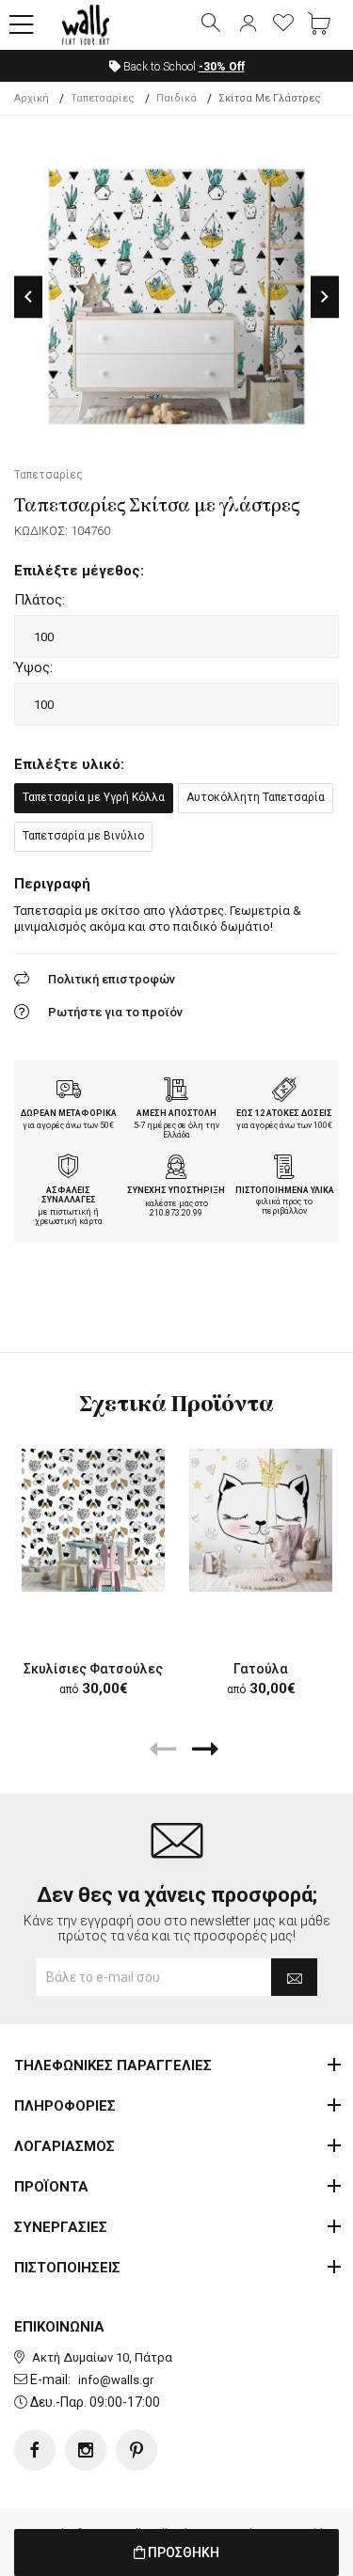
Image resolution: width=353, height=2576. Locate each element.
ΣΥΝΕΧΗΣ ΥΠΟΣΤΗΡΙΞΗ (176, 1190)
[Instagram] (86, 2450)
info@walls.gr (116, 2380)
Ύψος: (33, 668)
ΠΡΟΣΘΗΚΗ (182, 2552)
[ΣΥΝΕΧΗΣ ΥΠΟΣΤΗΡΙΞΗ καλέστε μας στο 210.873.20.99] (176, 1169)
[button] (22, 25)
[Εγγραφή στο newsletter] (294, 1977)
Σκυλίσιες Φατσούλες (93, 1669)
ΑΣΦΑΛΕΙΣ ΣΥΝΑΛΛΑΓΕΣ (69, 1195)
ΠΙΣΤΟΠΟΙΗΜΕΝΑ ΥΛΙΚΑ (285, 1190)
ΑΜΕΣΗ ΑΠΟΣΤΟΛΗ (176, 1113)
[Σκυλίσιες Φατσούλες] (93, 1520)
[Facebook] (35, 2450)
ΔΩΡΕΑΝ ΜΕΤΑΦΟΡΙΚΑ (69, 1113)
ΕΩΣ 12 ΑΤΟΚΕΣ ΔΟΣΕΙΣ (284, 1113)
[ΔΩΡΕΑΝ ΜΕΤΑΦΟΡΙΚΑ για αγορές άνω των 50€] (69, 1092)
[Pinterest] (136, 2450)
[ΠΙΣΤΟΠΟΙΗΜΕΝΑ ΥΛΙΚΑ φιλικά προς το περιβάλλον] (284, 1169)
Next (325, 297)
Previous (28, 297)
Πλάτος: (40, 600)
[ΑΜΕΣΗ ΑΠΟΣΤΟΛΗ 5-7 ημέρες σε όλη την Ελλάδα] (176, 1092)
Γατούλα (261, 1669)
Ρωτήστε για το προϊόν (115, 1012)
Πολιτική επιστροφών (112, 979)
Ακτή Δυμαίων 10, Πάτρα (102, 2357)
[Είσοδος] (248, 24)
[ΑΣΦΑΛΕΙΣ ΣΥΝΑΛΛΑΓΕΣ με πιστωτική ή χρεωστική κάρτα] (69, 1169)
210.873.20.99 (176, 1213)
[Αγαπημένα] (283, 24)
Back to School (183, 67)
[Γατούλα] (261, 1520)
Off (222, 67)
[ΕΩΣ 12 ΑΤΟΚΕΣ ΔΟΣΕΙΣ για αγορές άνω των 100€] (284, 1092)
